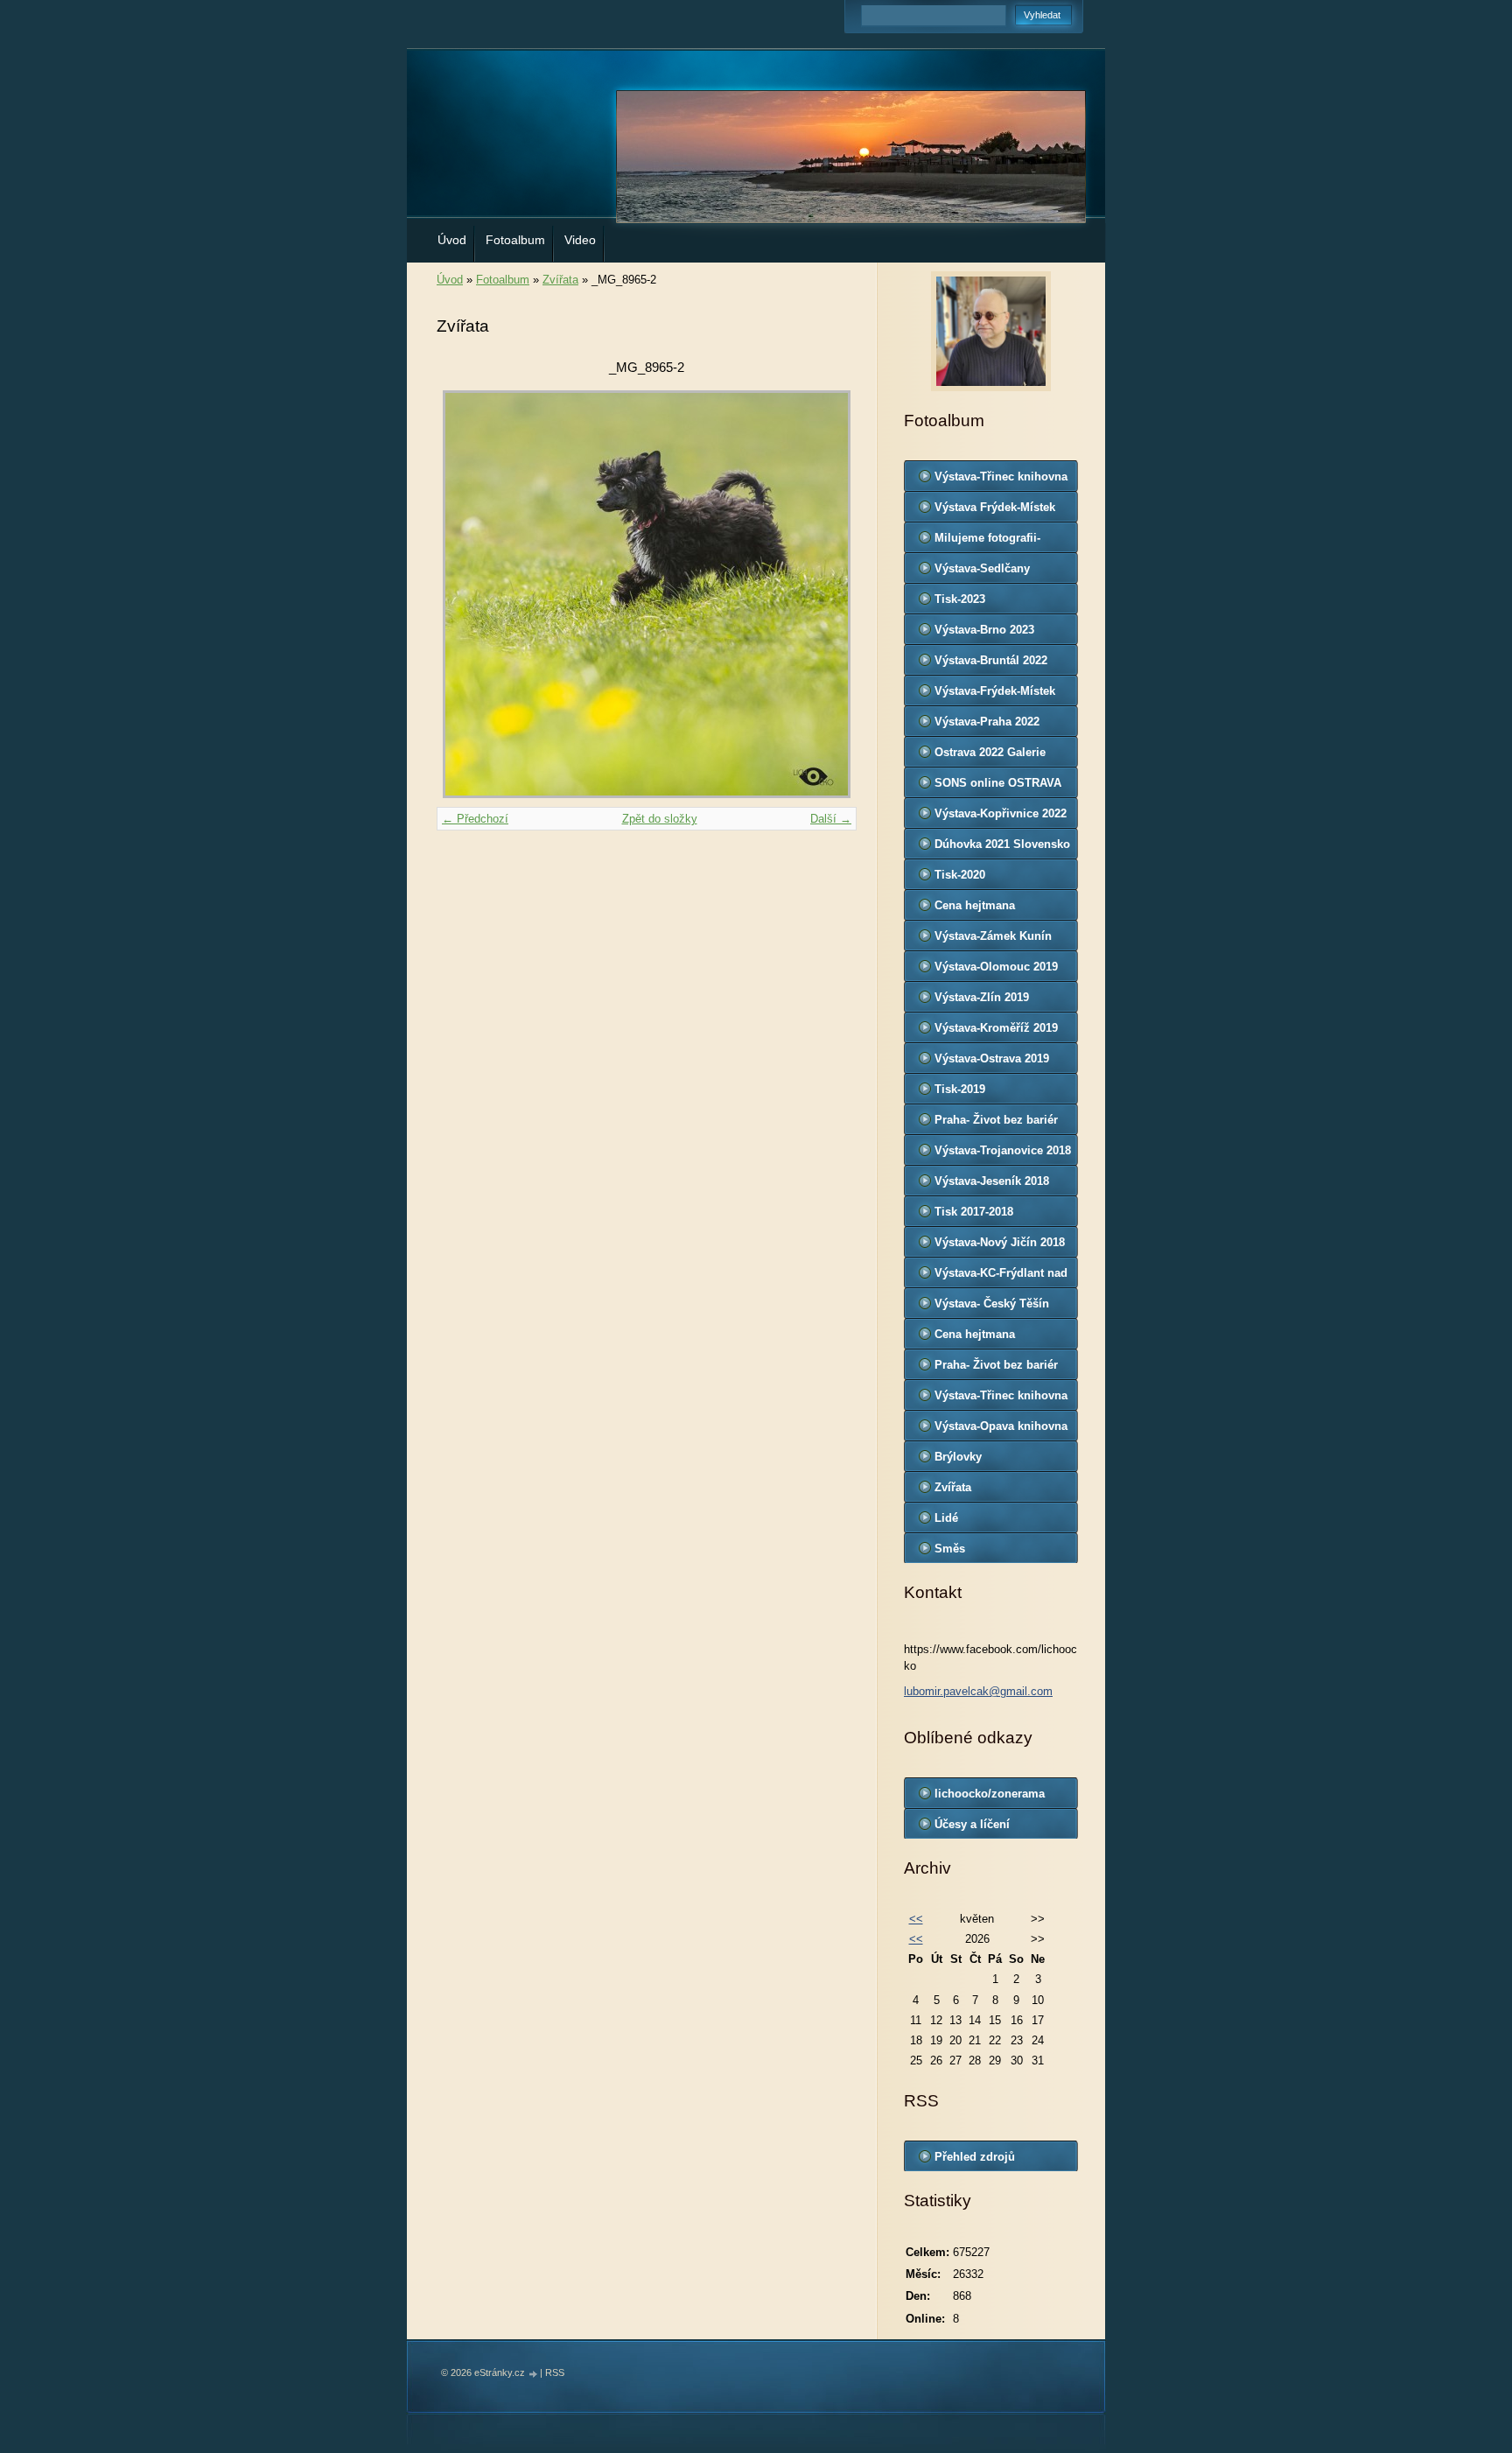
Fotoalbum (515, 240)
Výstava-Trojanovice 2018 (1003, 1150)
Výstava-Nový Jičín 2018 (1000, 1242)
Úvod (452, 240)
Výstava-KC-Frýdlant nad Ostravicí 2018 (1001, 1277)
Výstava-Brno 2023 (984, 630)
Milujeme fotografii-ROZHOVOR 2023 (987, 542)
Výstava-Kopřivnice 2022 (1001, 813)
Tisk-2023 (960, 599)
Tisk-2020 (960, 875)
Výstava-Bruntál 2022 (991, 660)
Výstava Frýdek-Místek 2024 (995, 511)
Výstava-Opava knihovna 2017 (1001, 1430)
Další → (831, 819)
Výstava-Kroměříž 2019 (996, 1028)
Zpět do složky (660, 819)
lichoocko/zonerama (990, 1794)
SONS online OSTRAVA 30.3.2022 (998, 787)
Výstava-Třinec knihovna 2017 (1001, 1399)
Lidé (946, 1518)
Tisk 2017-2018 (974, 1212)
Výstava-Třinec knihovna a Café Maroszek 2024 (1001, 480)
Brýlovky (958, 1457)
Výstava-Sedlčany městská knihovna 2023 (997, 572)
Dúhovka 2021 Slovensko (1002, 844)
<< (916, 1919)
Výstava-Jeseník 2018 (992, 1181)
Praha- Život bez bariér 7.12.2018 (996, 1124)
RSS (555, 2372)
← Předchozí (475, 819)
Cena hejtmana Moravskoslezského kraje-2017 (988, 1338)
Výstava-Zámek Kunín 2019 (993, 940)
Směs (950, 1549)
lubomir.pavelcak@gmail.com (978, 1691)
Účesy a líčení (972, 1824)
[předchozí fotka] (465, 594)
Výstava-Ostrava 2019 (992, 1058)
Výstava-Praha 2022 (987, 722)
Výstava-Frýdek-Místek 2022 (995, 695)
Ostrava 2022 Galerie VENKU (990, 756)
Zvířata (560, 280)
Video (580, 240)
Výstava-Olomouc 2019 (996, 967)
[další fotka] (828, 594)
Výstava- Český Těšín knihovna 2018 (992, 1307)
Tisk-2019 (960, 1089)
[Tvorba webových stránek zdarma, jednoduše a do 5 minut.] (534, 2374)
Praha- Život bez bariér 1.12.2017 (996, 1369)
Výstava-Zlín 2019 (982, 997)
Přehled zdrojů (975, 2157)
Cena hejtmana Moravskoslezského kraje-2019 (988, 909)
